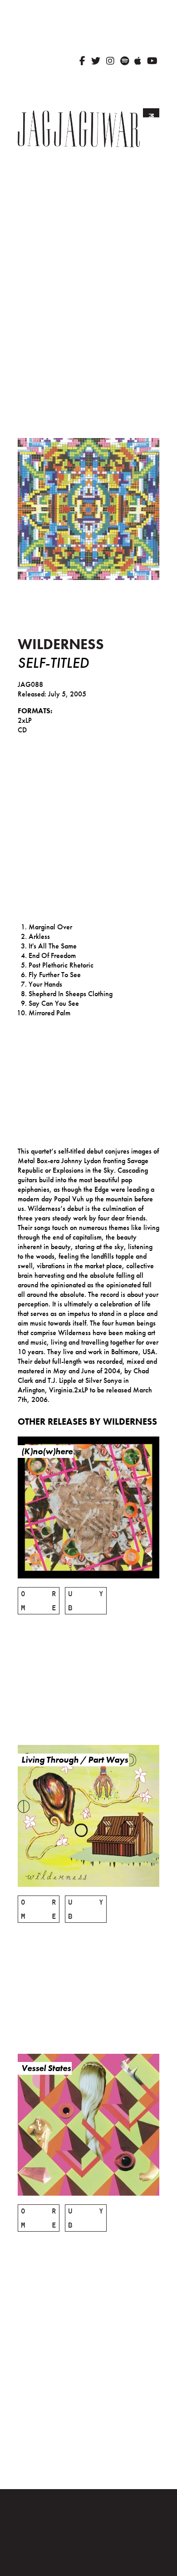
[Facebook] (82, 61)
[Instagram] (110, 61)
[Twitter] (96, 61)
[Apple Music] (138, 61)
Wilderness (61, 644)
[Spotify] (125, 61)
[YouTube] (152, 61)
